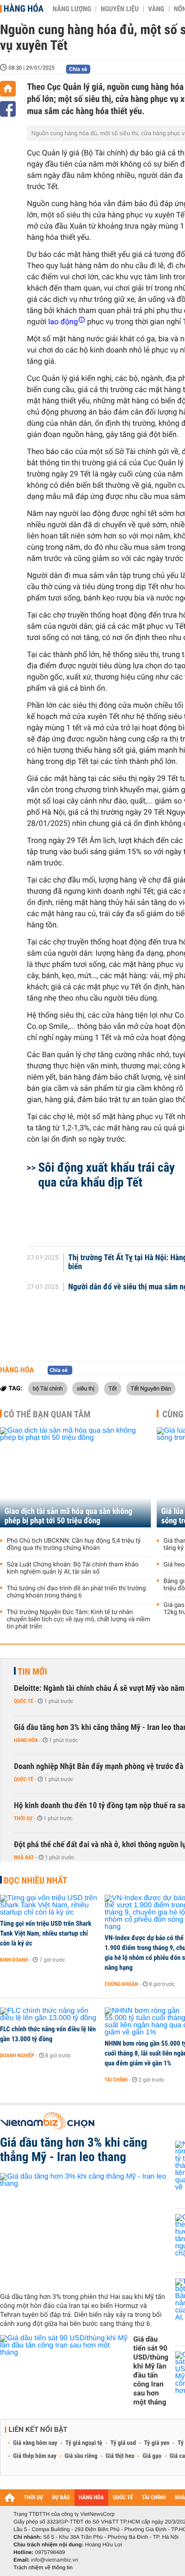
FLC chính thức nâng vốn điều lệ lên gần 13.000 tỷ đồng (48, 2034)
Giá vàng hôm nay (35, 2443)
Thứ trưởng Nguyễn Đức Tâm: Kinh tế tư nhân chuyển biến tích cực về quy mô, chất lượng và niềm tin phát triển (78, 1619)
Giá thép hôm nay (35, 2456)
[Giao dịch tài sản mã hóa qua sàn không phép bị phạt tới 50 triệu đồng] (75, 1477)
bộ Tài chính (48, 1388)
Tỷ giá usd (123, 2443)
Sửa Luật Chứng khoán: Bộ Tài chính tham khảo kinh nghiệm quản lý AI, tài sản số (73, 1568)
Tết (113, 1388)
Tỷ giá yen (157, 2443)
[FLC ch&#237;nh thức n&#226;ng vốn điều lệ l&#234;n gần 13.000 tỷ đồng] (49, 2015)
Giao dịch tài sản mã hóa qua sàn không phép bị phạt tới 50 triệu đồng (68, 1516)
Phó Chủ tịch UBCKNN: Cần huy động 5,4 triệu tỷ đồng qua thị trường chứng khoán (74, 1544)
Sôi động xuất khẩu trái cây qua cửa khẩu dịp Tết (106, 1175)
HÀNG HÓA (92, 2498)
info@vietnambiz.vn (55, 2560)
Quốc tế (24, 1701)
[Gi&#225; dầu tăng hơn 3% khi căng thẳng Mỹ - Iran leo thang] (84, 2229)
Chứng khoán (121, 1984)
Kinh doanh (14, 1960)
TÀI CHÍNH (154, 2498)
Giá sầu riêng (81, 2456)
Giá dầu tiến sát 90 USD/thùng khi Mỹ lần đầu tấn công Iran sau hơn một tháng (151, 2371)
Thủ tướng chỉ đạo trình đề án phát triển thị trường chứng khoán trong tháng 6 (76, 1592)
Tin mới (32, 1672)
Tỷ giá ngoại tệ (84, 2443)
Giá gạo (152, 2456)
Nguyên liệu (120, 9)
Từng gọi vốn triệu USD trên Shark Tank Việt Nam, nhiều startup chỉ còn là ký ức (46, 1933)
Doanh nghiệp (17, 2056)
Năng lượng (72, 9)
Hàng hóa (24, 9)
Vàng (156, 9)
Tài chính (116, 2080)
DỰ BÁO (61, 2498)
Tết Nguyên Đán (151, 1388)
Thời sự (23, 1818)
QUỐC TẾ (123, 2498)
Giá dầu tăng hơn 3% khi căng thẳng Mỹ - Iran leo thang (74, 2150)
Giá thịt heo (120, 2456)
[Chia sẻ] (8, 109)
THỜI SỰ (33, 2498)
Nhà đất (24, 1857)
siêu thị (86, 1388)
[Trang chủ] (8, 89)
